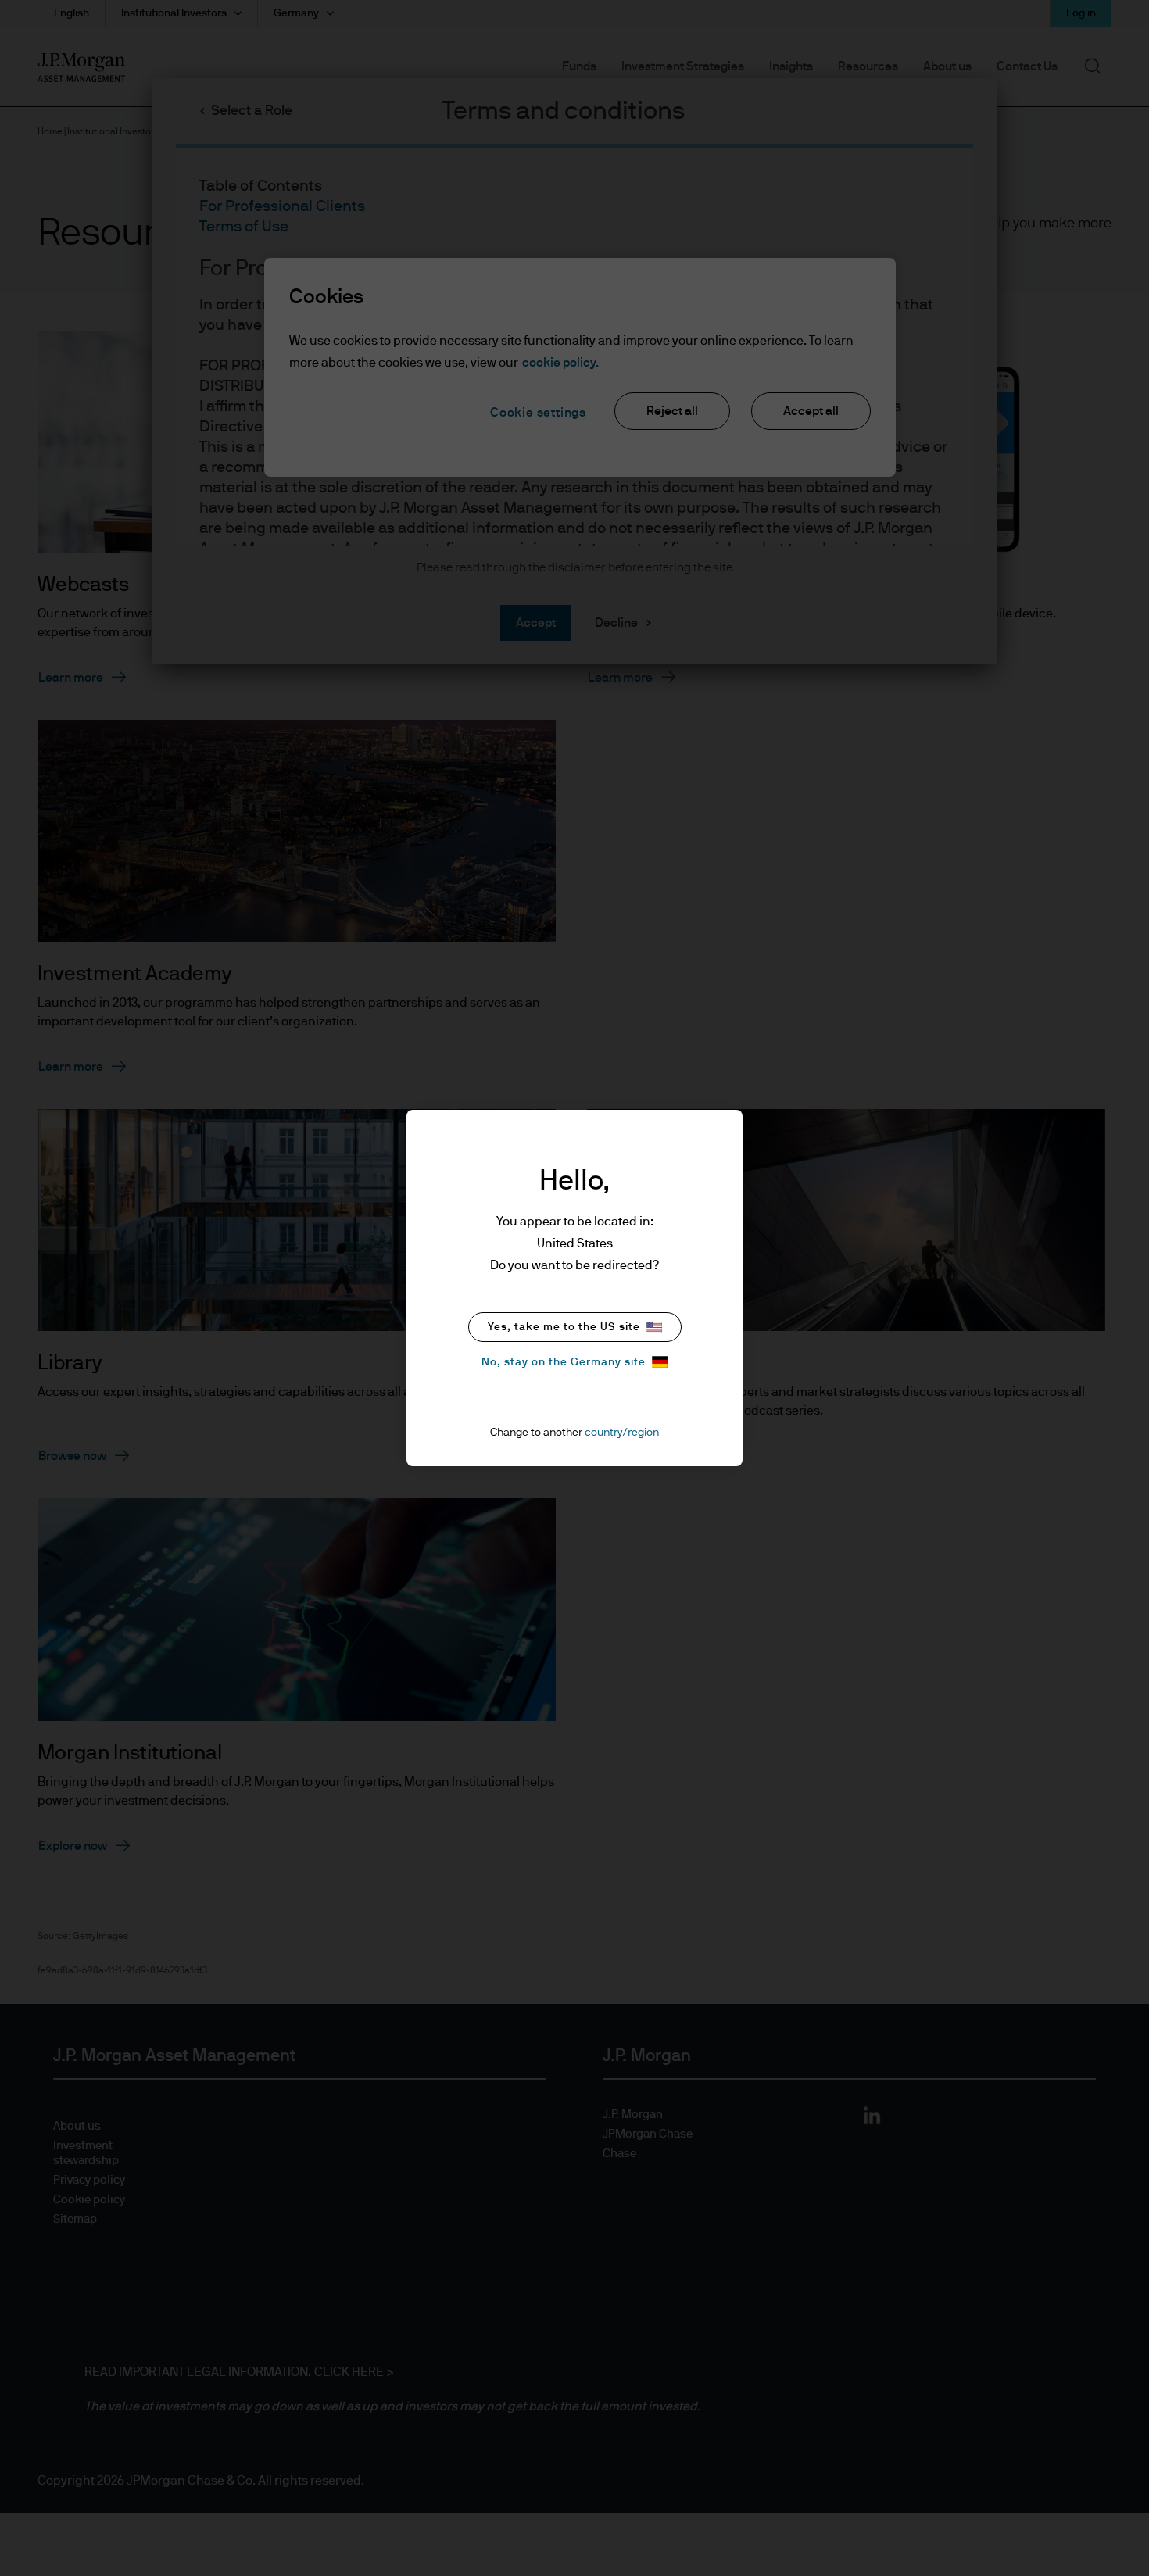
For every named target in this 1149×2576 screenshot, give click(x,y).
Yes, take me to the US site (564, 1327)
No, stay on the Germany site (564, 1362)
